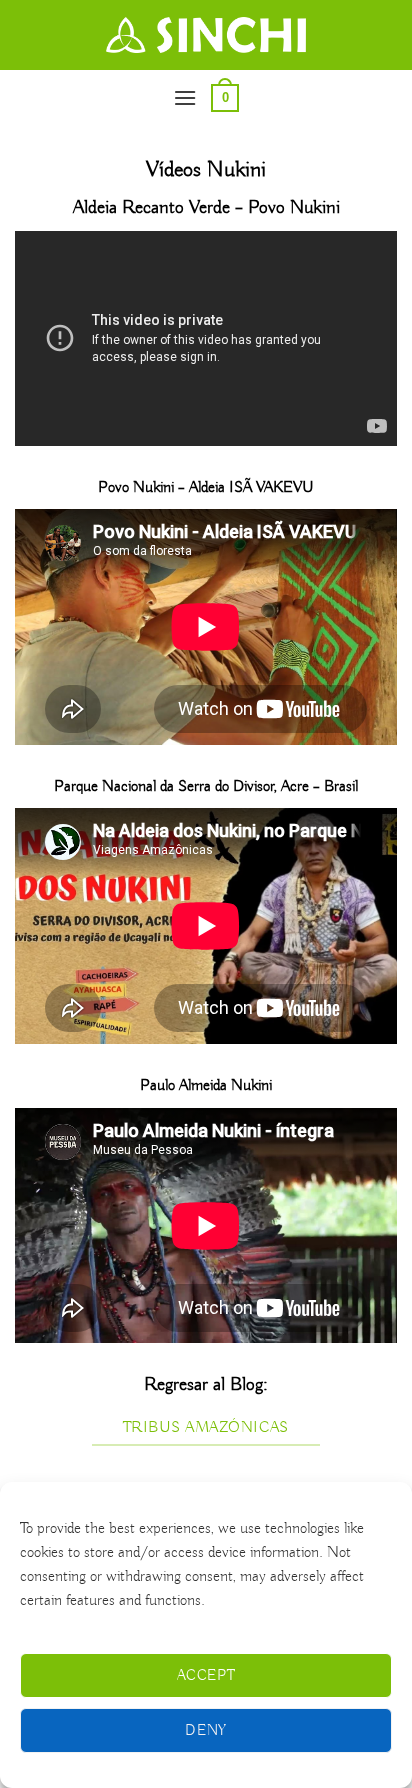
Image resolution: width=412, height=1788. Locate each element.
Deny (206, 1731)
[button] (185, 97)
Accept (206, 1676)
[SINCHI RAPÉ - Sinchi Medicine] (206, 35)
